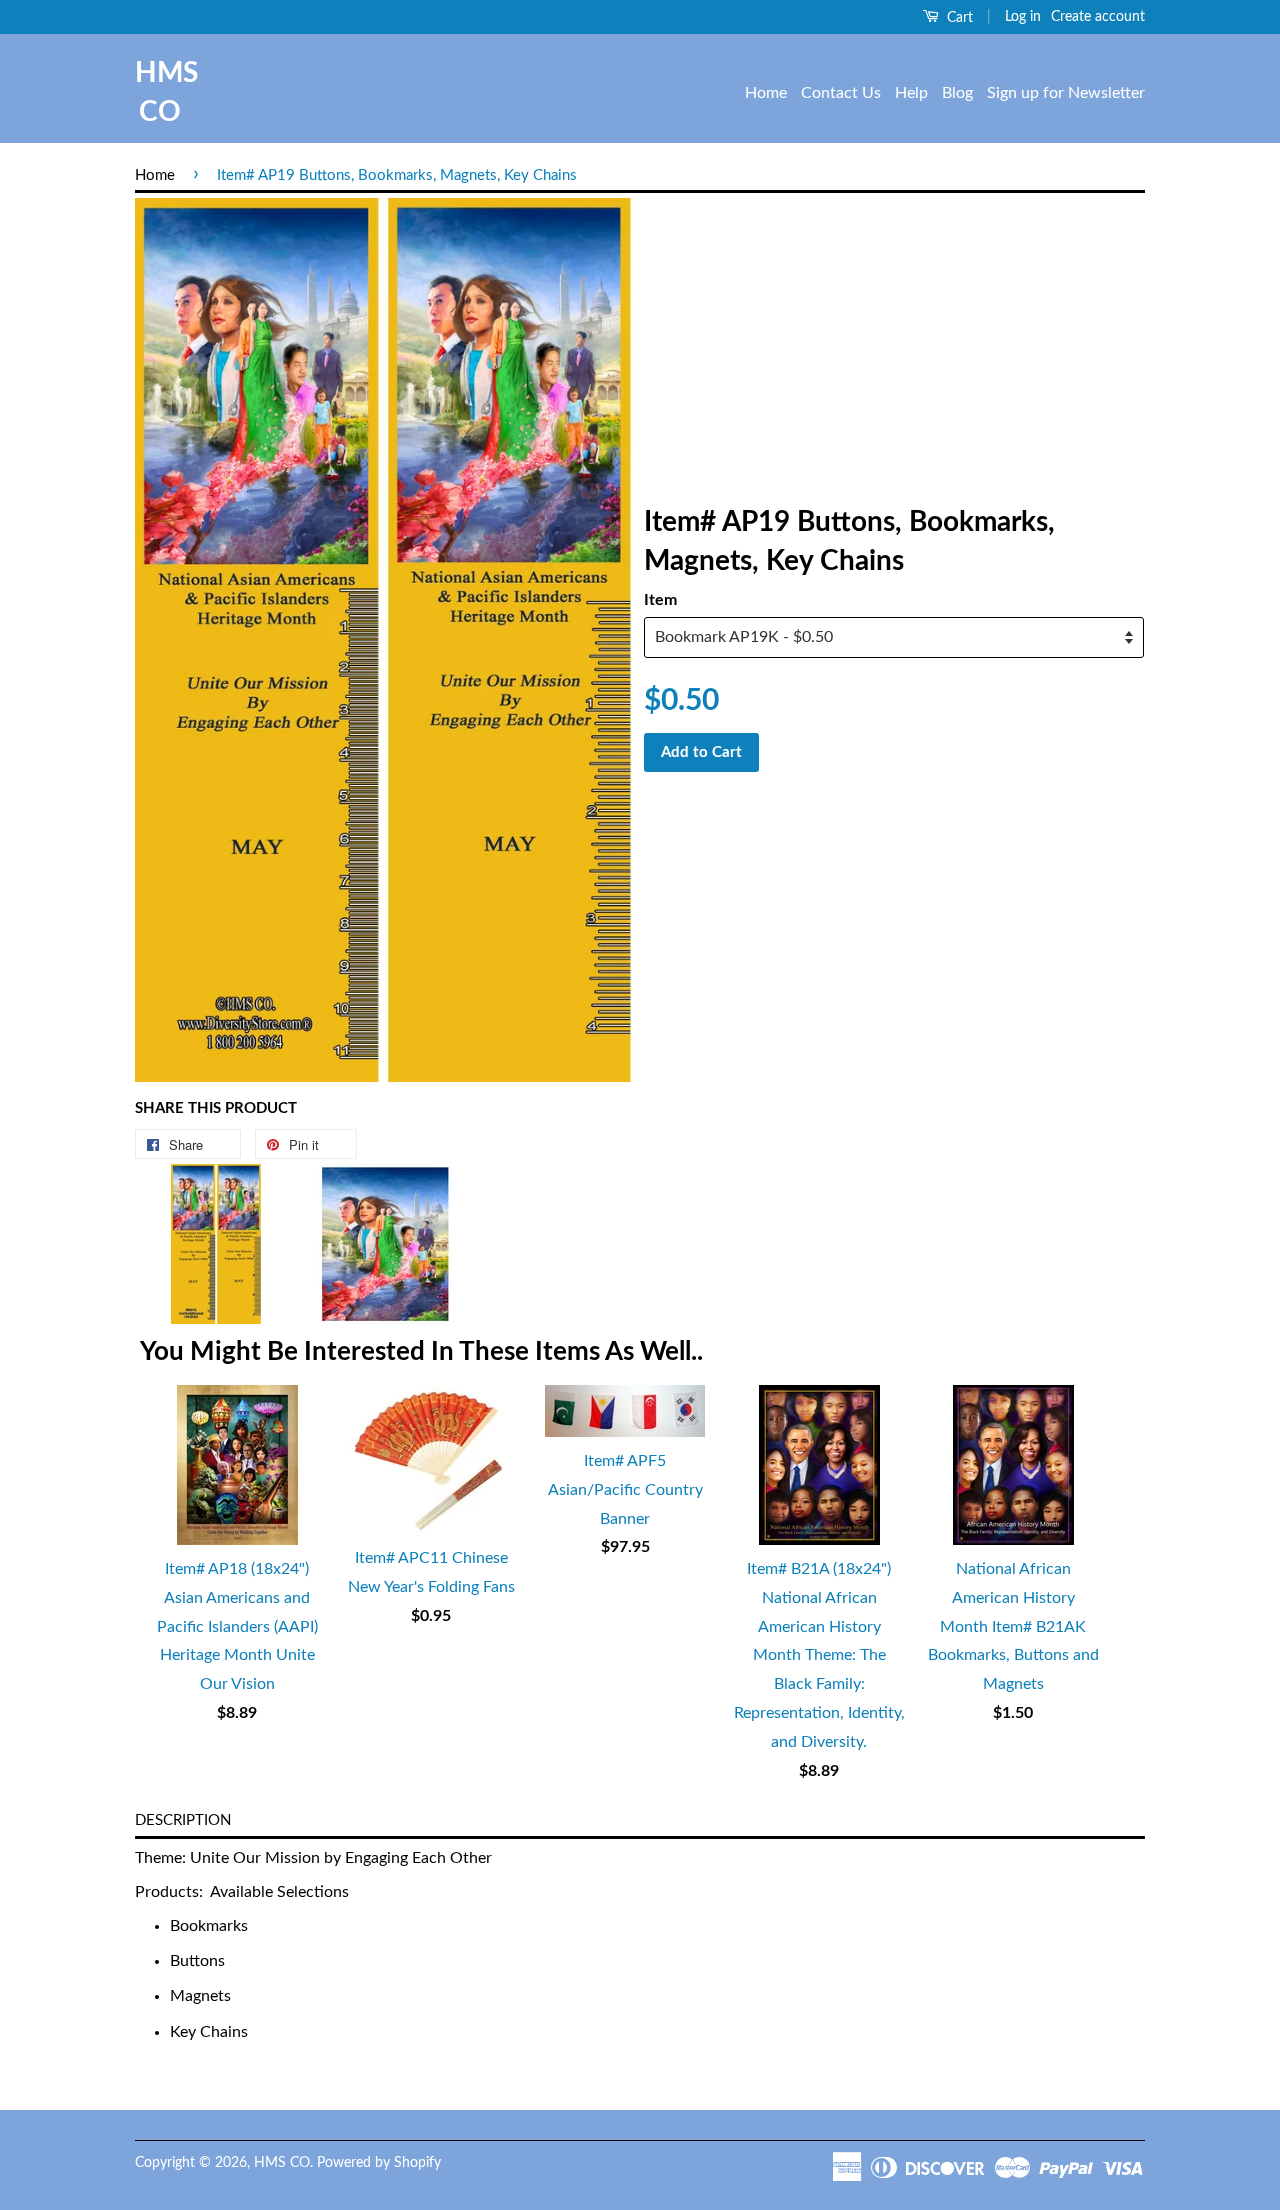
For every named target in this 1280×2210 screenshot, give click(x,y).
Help (911, 93)
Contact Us (841, 93)
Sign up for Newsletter (1066, 93)
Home (766, 93)
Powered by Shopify (379, 2163)
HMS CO (160, 92)
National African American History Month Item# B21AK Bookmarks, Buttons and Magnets (1013, 1626)
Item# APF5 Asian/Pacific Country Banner (625, 1490)
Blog (957, 93)
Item (660, 600)
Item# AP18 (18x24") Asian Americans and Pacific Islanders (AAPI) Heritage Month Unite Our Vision (237, 1626)
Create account (1098, 17)
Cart (958, 18)
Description (183, 1820)
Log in (1023, 17)
